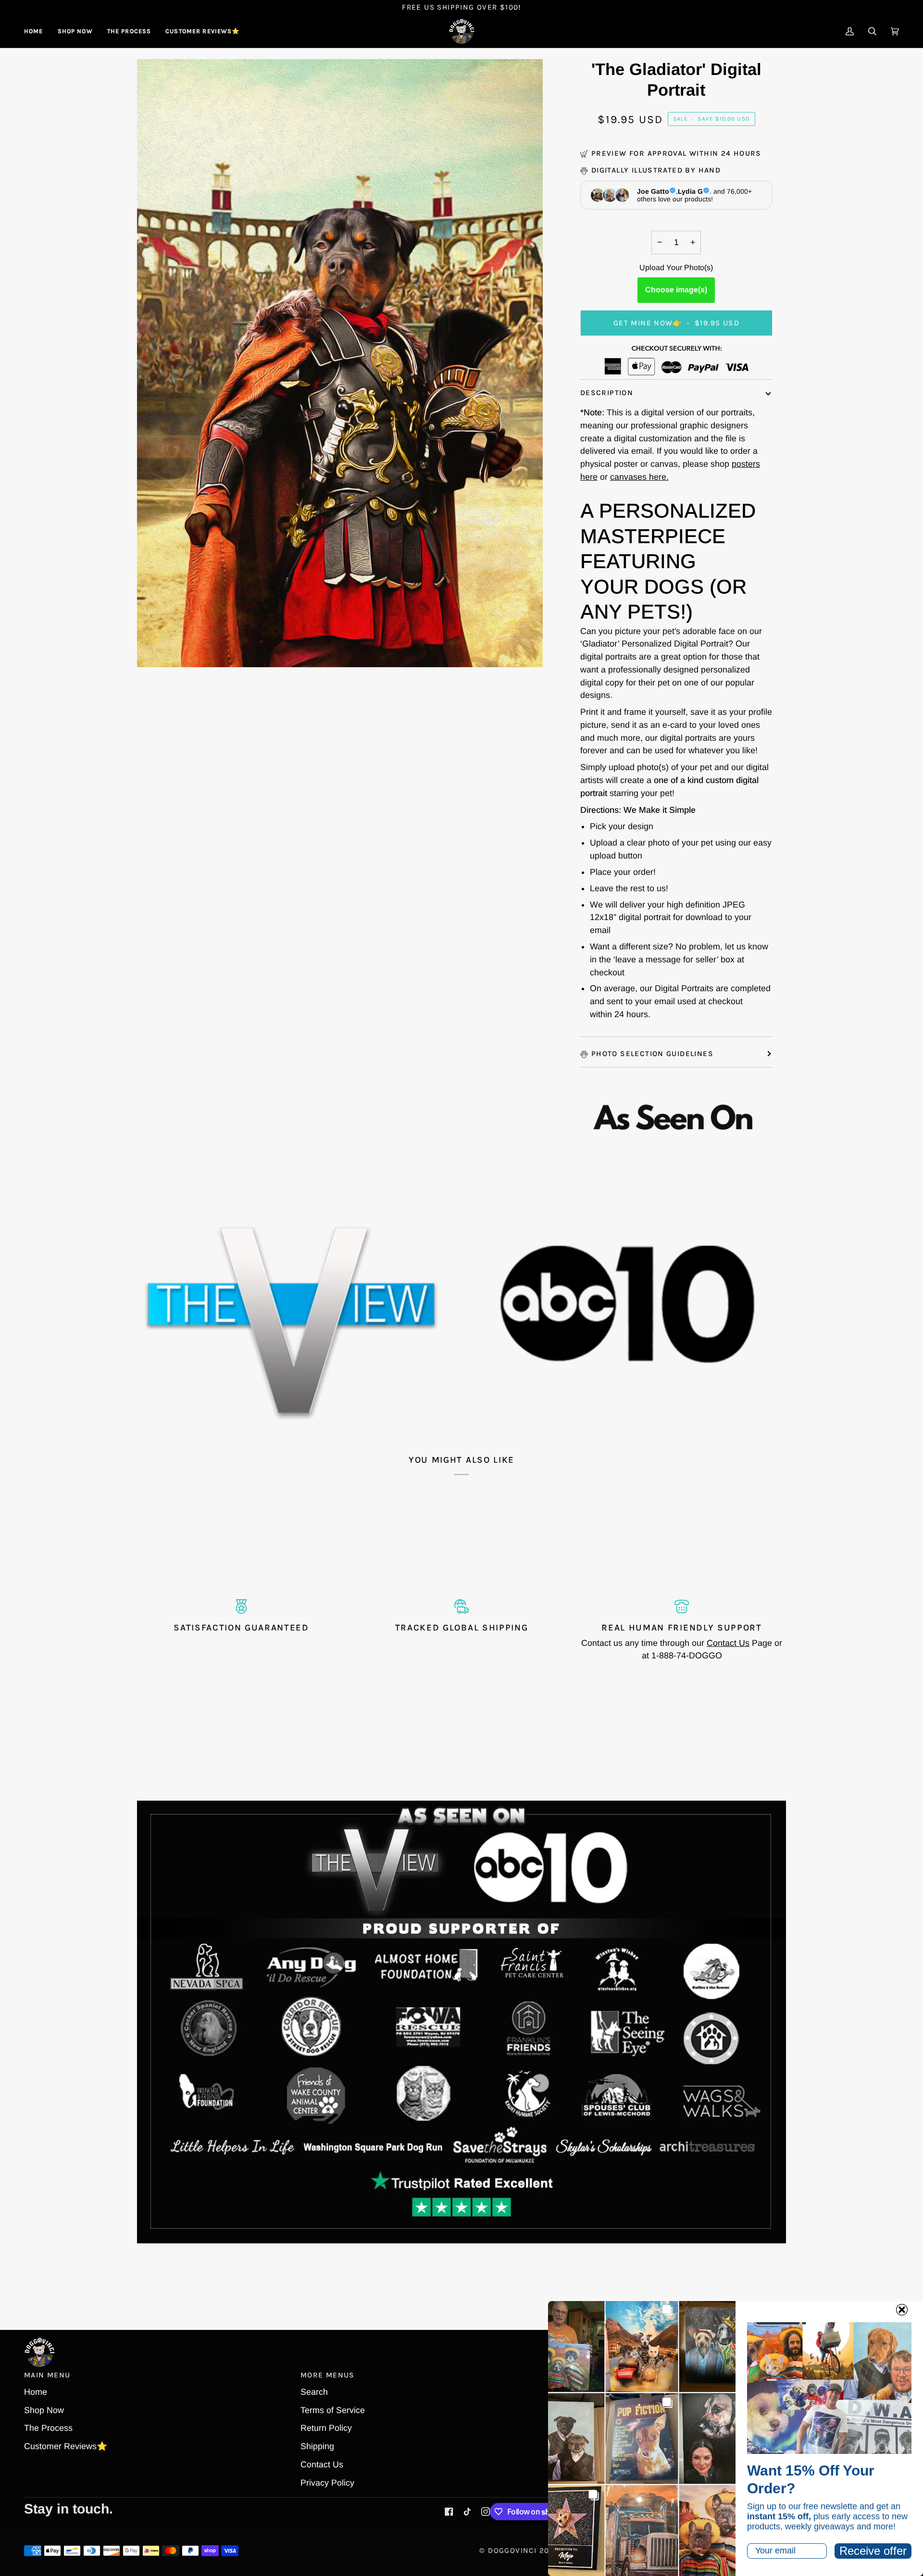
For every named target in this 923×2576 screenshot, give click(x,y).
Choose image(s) (676, 290)
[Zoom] (155, 649)
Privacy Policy (327, 2483)
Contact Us (728, 1643)
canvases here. (639, 477)
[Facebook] (449, 2512)
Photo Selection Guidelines (652, 1054)
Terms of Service (333, 2410)
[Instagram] (486, 2512)
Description (607, 393)
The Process (48, 2428)
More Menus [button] (328, 2375)
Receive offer (873, 2551)
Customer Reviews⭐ (66, 2446)
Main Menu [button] (47, 2375)
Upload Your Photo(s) (676, 268)
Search (314, 2392)
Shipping (317, 2446)
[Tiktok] (467, 2512)
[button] (75, 31)
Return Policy (326, 2428)
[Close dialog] (902, 2310)
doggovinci (512, 2551)
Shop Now (44, 2410)
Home (36, 2392)
